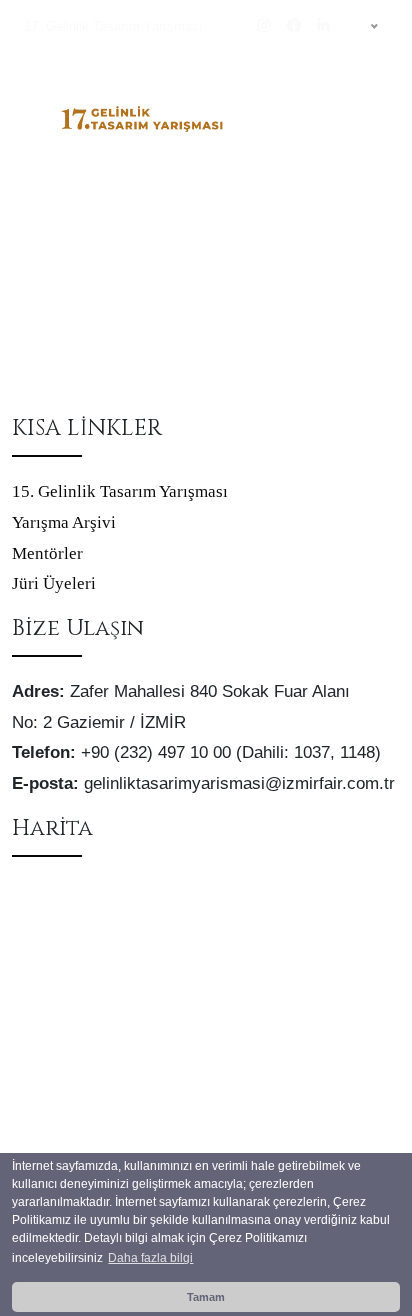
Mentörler (47, 553)
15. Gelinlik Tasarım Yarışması (120, 491)
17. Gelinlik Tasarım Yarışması (113, 26)
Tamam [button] (206, 1297)
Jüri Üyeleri (54, 583)
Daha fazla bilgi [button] (150, 1258)
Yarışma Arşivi (64, 522)
